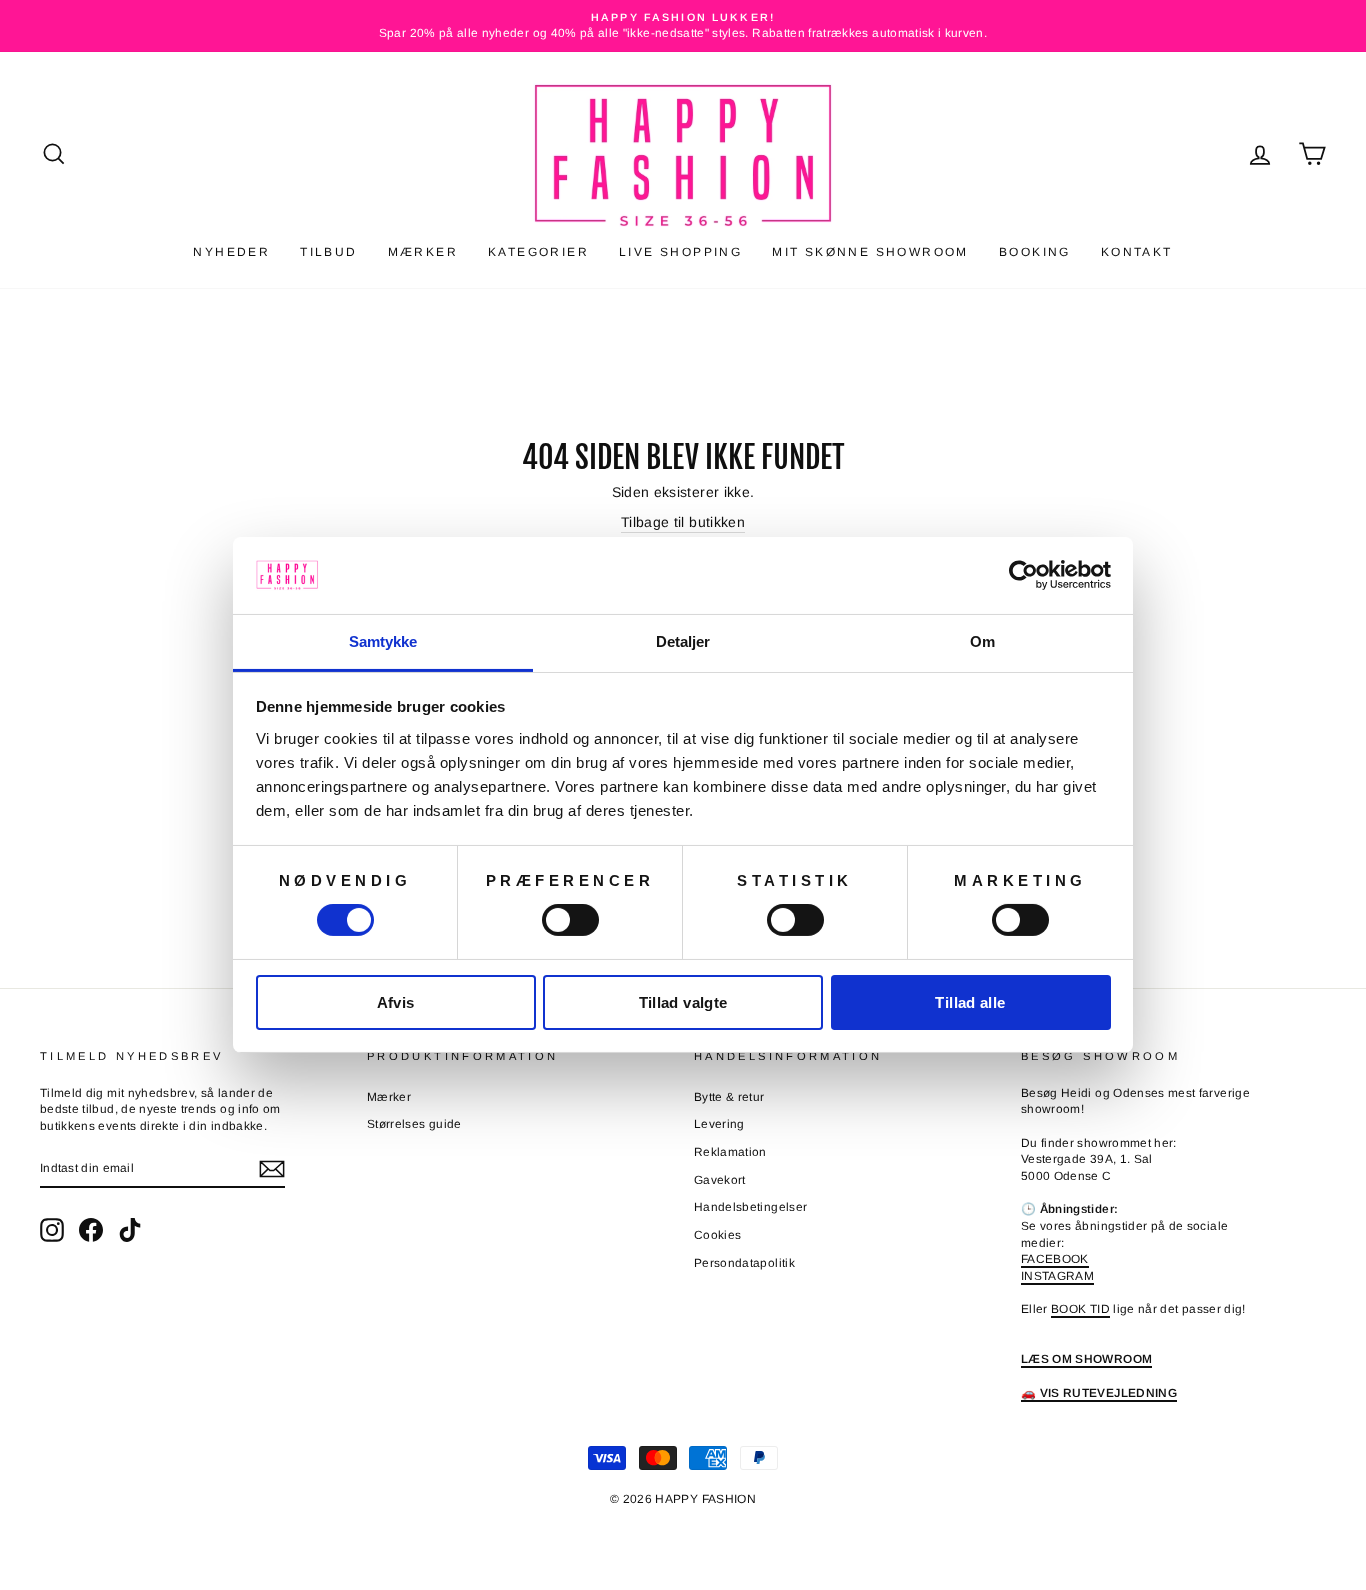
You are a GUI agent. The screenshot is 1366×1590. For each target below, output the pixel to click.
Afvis (396, 1002)
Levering (719, 1124)
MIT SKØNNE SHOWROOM (870, 252)
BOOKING (1035, 252)
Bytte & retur (729, 1097)
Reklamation (730, 1152)
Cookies (717, 1235)
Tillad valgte (683, 1002)
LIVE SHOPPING (680, 252)
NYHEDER (231, 252)
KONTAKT (1137, 252)
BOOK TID (1080, 1309)
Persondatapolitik (744, 1263)
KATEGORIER (538, 252)
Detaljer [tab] (683, 641)
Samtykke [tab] (383, 641)
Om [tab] (982, 641)
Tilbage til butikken (683, 522)
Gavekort (720, 1180)
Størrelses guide (414, 1124)
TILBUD (328, 252)
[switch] (570, 920)
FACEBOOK (1055, 1259)
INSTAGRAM (1057, 1276)
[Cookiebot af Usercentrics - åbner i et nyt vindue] (1023, 575)
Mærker (389, 1097)
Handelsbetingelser (750, 1207)
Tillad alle (970, 1002)
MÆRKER (423, 252)
